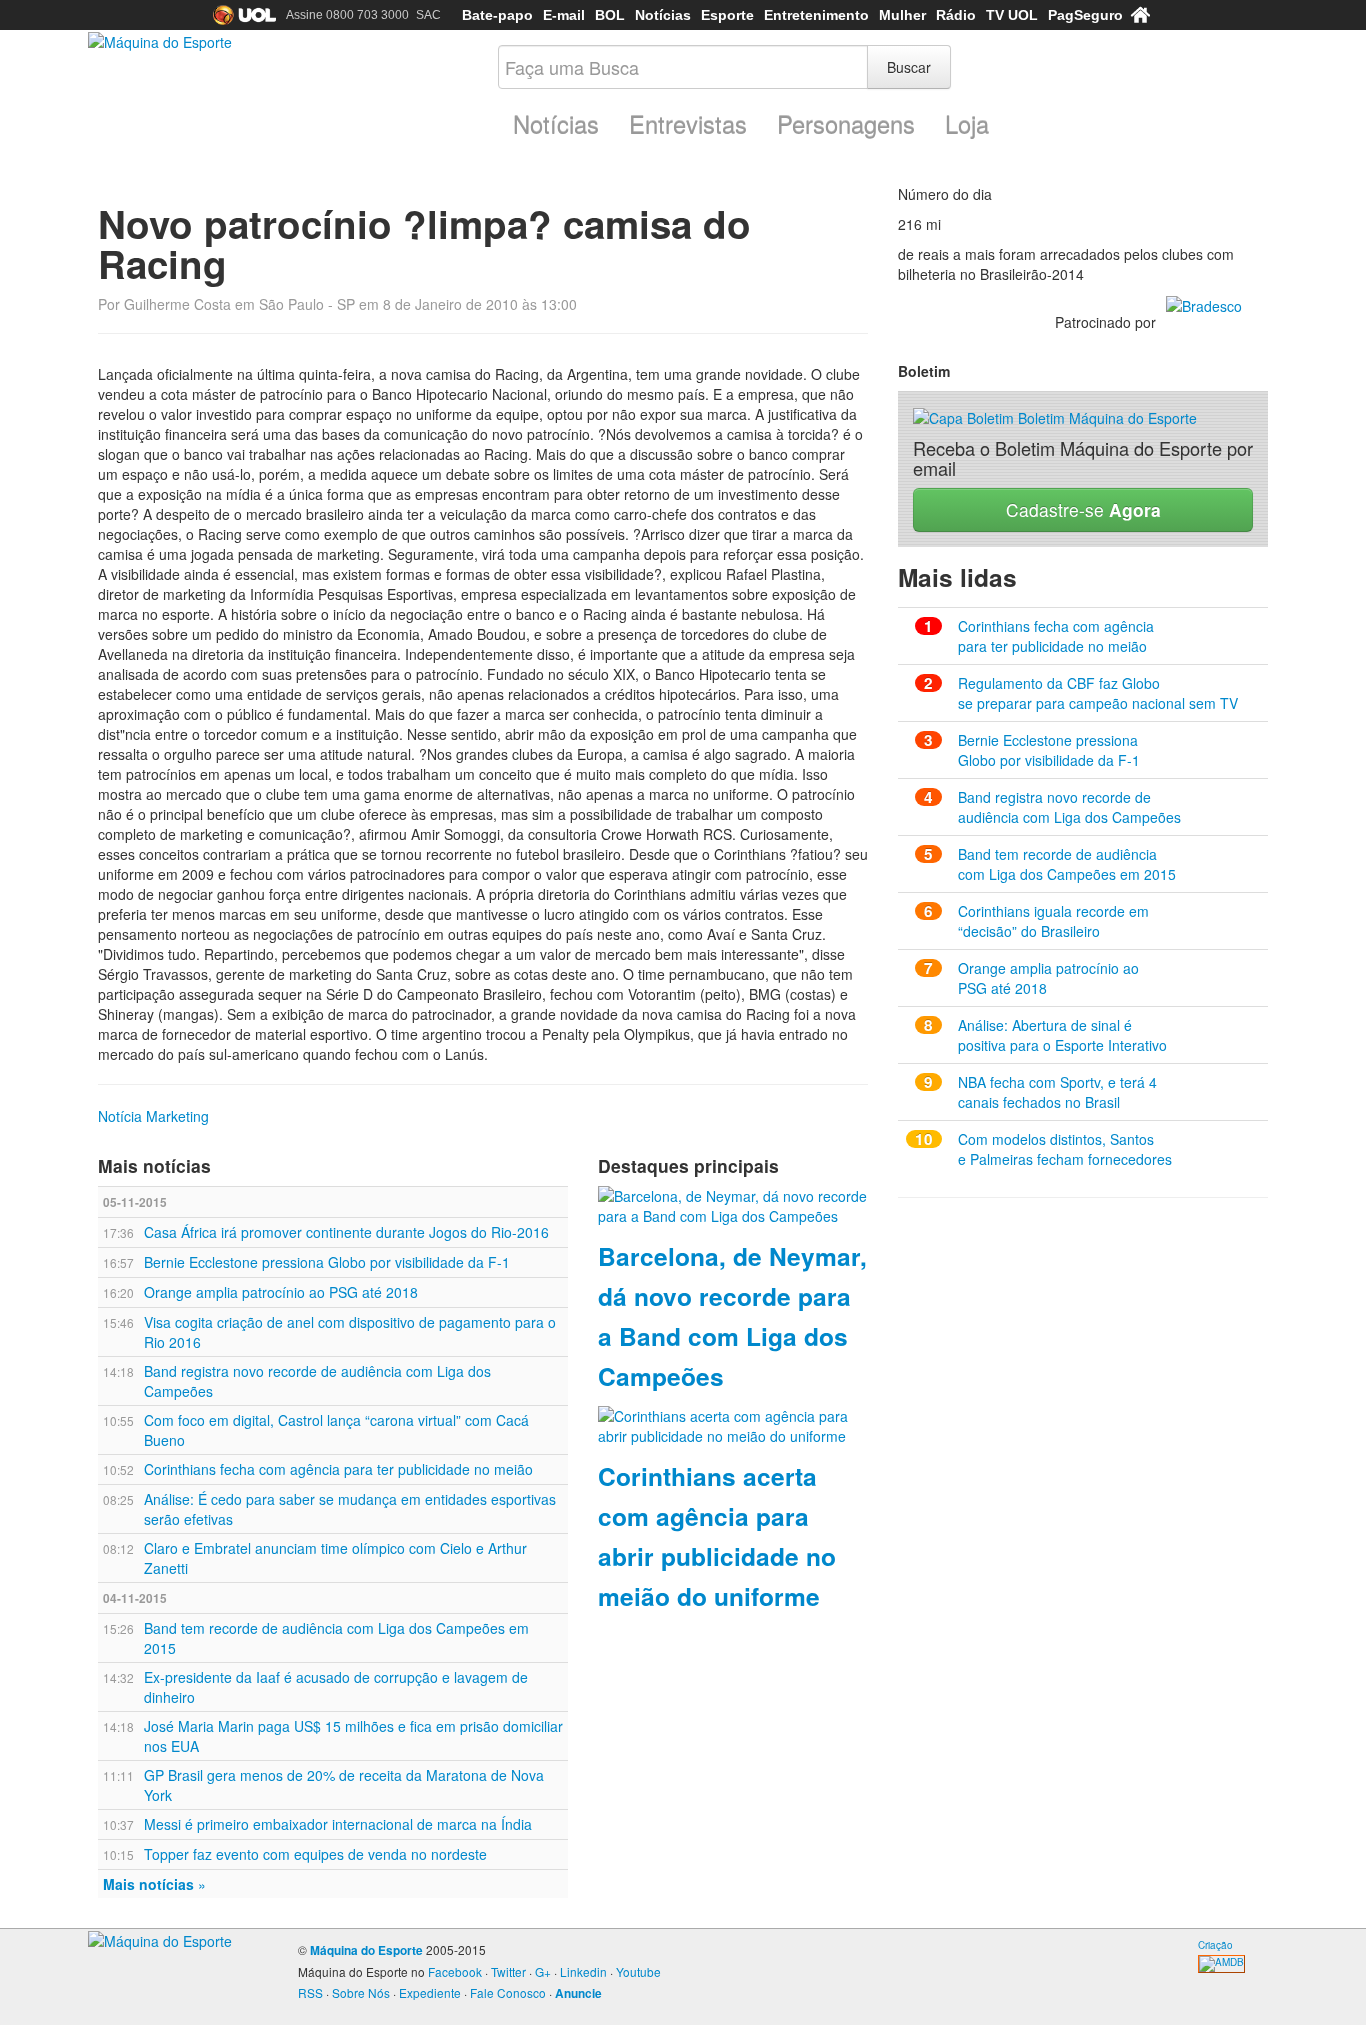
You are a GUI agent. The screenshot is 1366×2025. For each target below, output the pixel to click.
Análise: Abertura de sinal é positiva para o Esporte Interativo (1062, 1035)
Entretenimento (816, 15)
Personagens (846, 124)
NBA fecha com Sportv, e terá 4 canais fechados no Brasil (1057, 1092)
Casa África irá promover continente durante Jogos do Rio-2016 (346, 1232)
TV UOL (1012, 15)
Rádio (956, 15)
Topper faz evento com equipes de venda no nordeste (315, 1854)
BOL (610, 15)
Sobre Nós (361, 1992)
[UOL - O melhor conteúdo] (244, 15)
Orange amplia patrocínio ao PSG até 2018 (281, 1292)
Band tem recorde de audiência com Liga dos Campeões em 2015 (1067, 864)
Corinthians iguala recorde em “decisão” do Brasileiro (1053, 921)
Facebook (455, 1971)
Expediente (430, 1992)
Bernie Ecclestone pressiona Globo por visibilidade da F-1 (327, 1262)
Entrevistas (688, 124)
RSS (310, 1992)
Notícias (663, 15)
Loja (967, 124)
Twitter (508, 1971)
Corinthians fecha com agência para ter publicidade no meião (338, 1469)
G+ (543, 1971)
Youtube (638, 1971)
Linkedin (583, 1971)
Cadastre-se (1083, 509)
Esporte (727, 15)
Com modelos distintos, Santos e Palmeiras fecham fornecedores (1065, 1149)
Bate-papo (497, 15)
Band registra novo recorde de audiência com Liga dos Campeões (1069, 807)
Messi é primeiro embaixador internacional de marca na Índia (338, 1824)
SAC (428, 15)
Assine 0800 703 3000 (347, 15)
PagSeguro (1085, 15)
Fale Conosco (508, 1992)
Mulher (902, 15)
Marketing (177, 1116)
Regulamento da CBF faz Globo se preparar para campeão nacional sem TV (1098, 693)
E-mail (564, 15)
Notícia (120, 1116)
